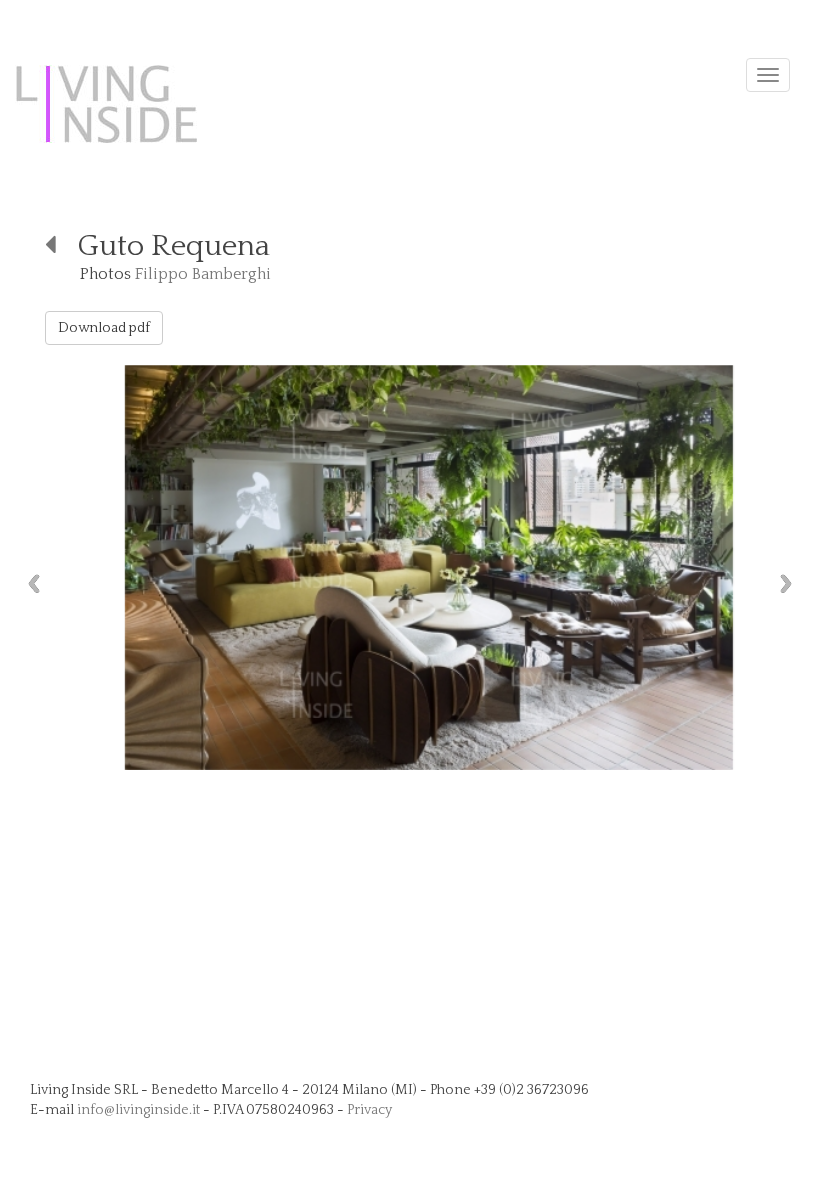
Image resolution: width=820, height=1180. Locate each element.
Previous (29, 583)
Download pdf (104, 328)
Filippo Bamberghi (203, 274)
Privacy (369, 1110)
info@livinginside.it (138, 1110)
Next (791, 583)
